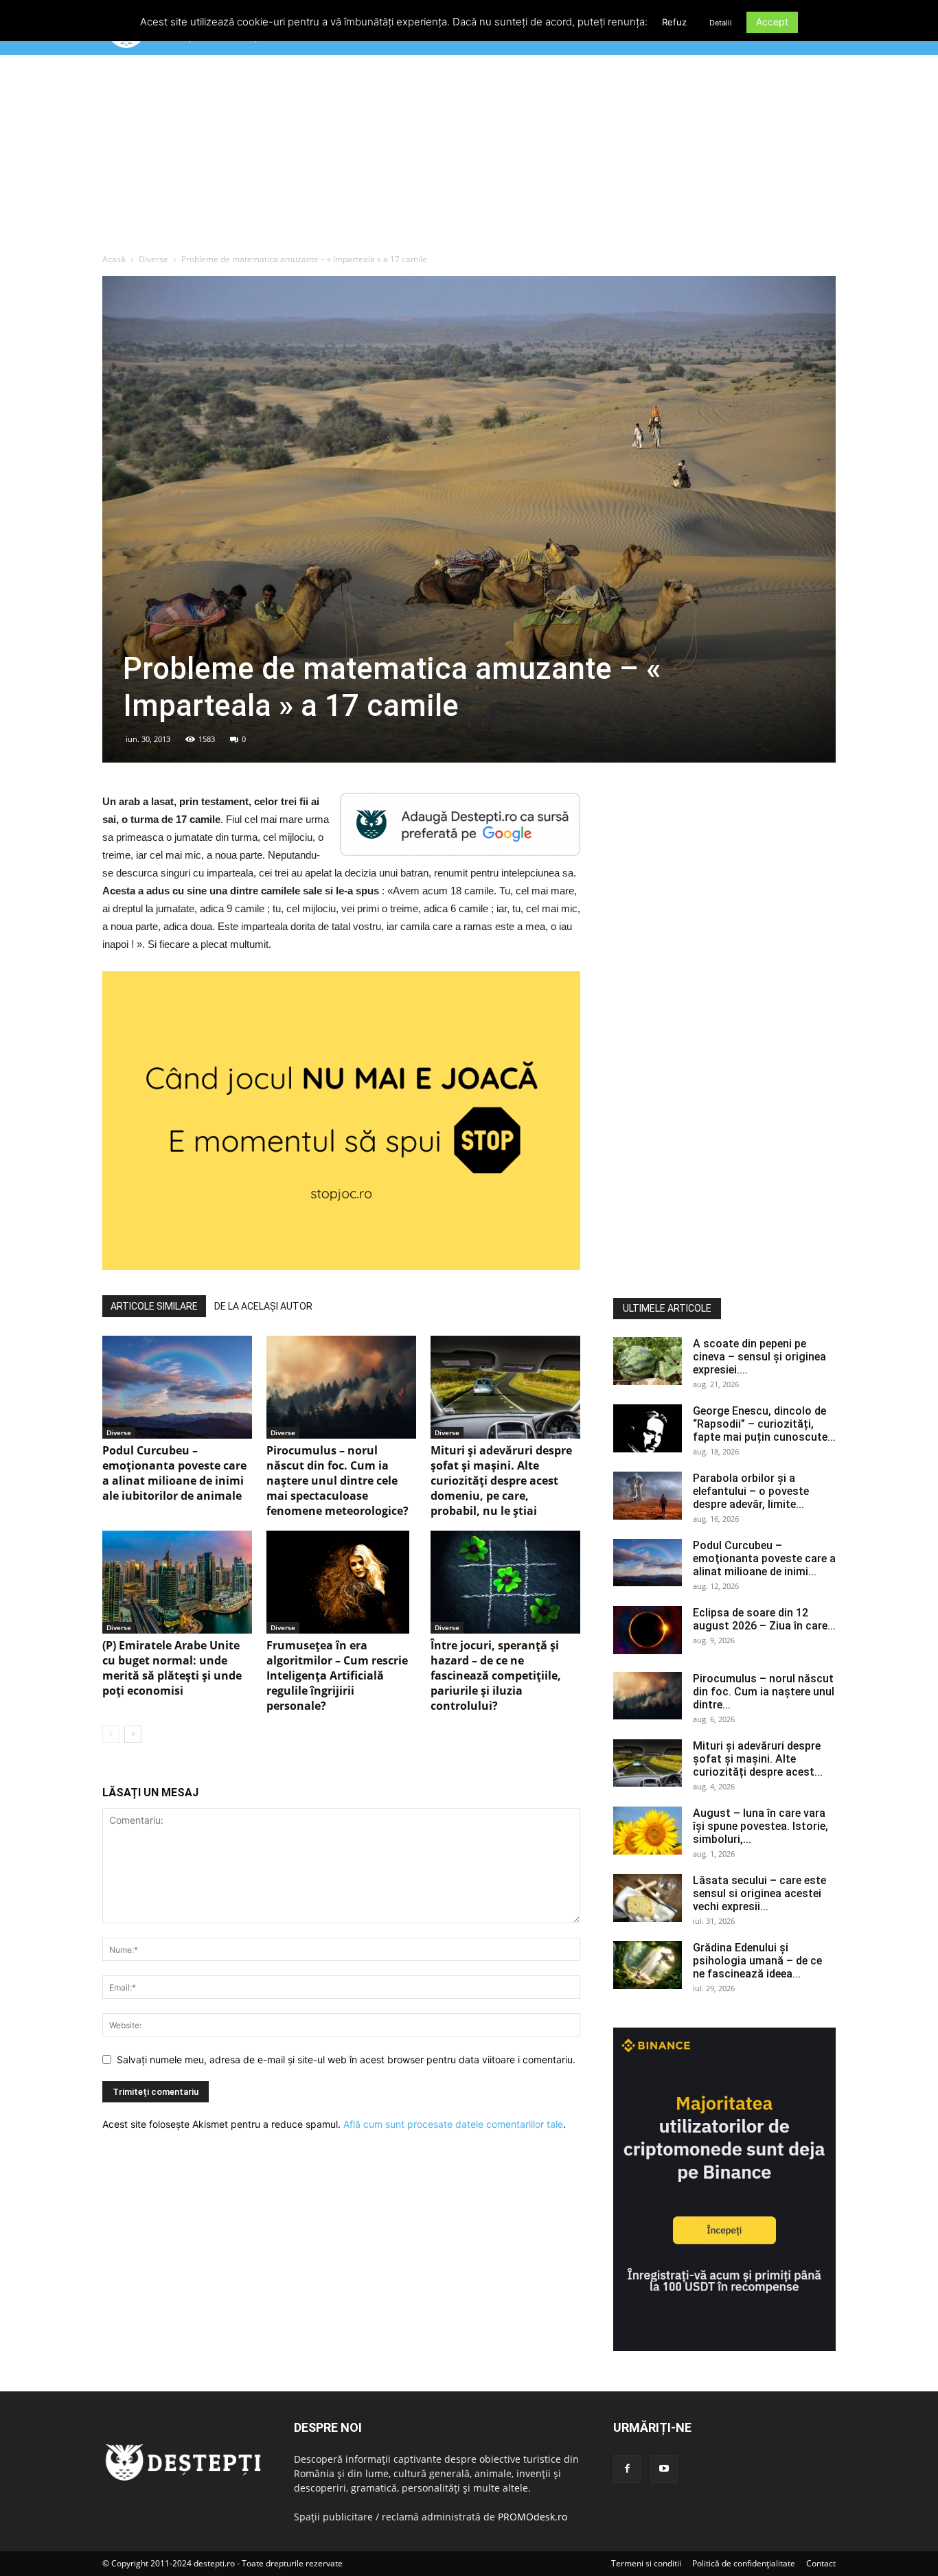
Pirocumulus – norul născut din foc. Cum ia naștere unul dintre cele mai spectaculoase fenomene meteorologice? (338, 1481)
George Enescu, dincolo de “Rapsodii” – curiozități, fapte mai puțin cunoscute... (764, 1424)
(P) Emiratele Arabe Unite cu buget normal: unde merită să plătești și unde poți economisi (172, 1668)
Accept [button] (772, 22)
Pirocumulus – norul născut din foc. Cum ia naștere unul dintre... (764, 1692)
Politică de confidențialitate (744, 2563)
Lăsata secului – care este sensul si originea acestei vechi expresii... (759, 1893)
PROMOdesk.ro (533, 2517)
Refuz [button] (674, 22)
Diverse (153, 259)
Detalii (721, 23)
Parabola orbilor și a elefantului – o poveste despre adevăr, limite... (751, 1491)
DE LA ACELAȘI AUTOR (263, 1306)
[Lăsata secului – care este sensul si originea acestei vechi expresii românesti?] (648, 1898)
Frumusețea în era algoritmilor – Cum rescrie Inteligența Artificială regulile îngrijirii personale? (337, 1675)
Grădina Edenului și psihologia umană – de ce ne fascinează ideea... (757, 1961)
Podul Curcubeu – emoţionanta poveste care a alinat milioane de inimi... (764, 1558)
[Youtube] (664, 2469)
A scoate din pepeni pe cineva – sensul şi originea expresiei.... (759, 1357)
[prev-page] (111, 1734)
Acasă (114, 259)
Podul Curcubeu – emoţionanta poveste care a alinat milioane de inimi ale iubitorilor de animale (174, 1473)
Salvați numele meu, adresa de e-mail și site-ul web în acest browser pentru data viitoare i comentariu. (346, 2059)
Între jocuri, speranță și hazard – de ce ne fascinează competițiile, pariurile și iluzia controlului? (496, 1675)
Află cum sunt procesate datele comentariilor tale (453, 2124)
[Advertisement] (469, 157)
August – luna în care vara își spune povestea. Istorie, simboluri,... (760, 1826)
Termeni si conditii (646, 2563)
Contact (821, 2563)
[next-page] (133, 1734)
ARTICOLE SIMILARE (154, 1306)
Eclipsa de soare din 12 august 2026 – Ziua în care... (764, 1619)
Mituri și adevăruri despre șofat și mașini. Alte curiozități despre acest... (758, 1759)
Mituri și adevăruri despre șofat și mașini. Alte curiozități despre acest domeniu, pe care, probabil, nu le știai (501, 1481)
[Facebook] (627, 2469)
